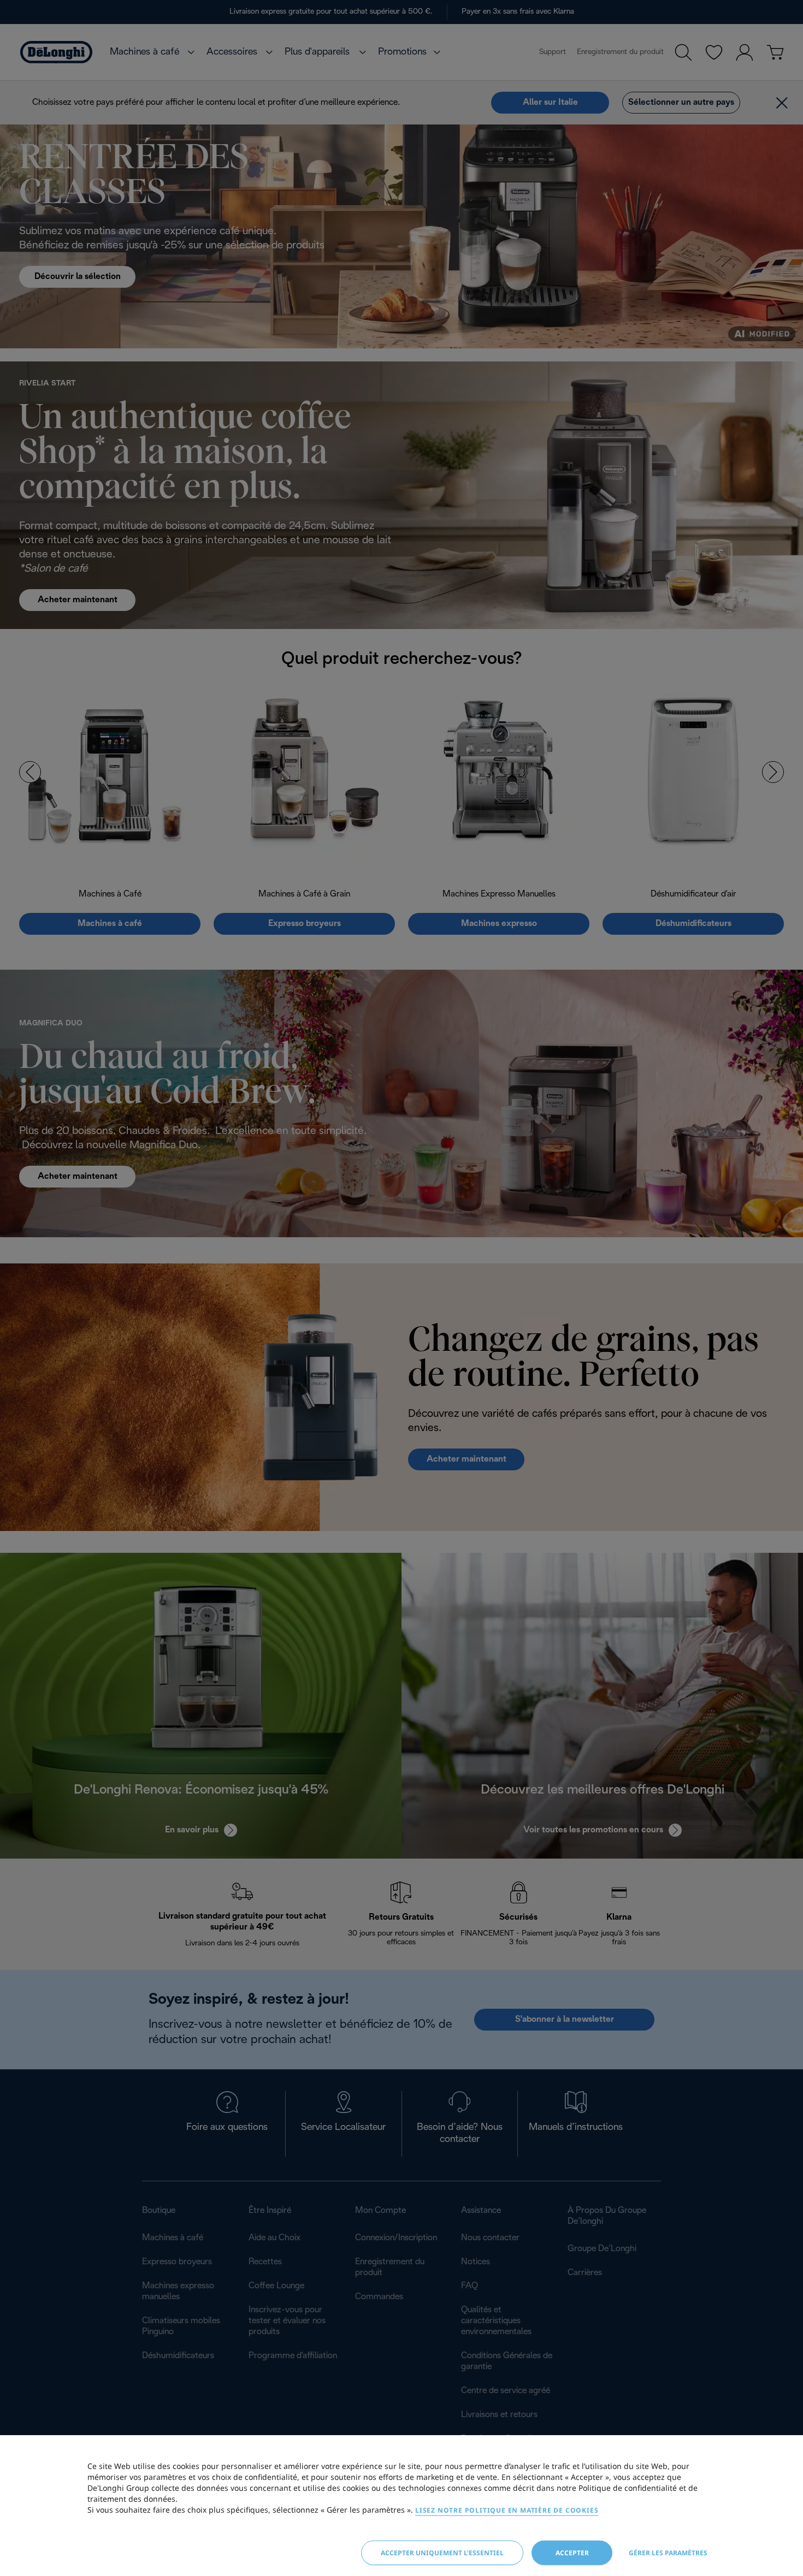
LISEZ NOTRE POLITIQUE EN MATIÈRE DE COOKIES (507, 2510)
